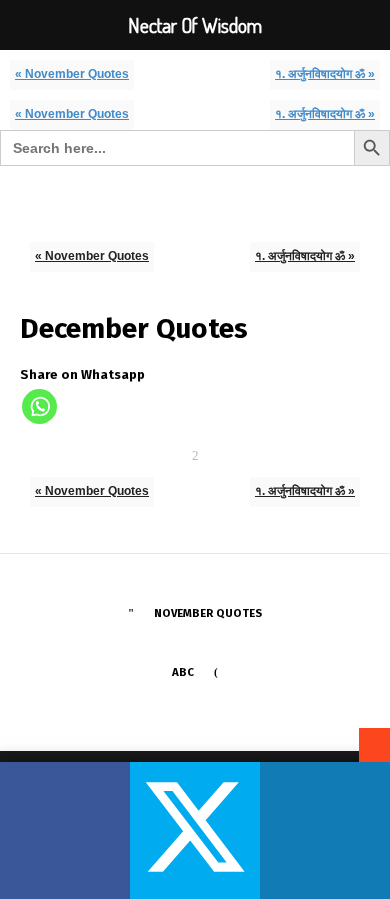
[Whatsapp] (39, 406)
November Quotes (208, 613)
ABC (183, 672)
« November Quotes (72, 73)
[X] (195, 830)
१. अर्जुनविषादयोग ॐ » (325, 73)
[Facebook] (65, 830)
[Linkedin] (325, 830)
